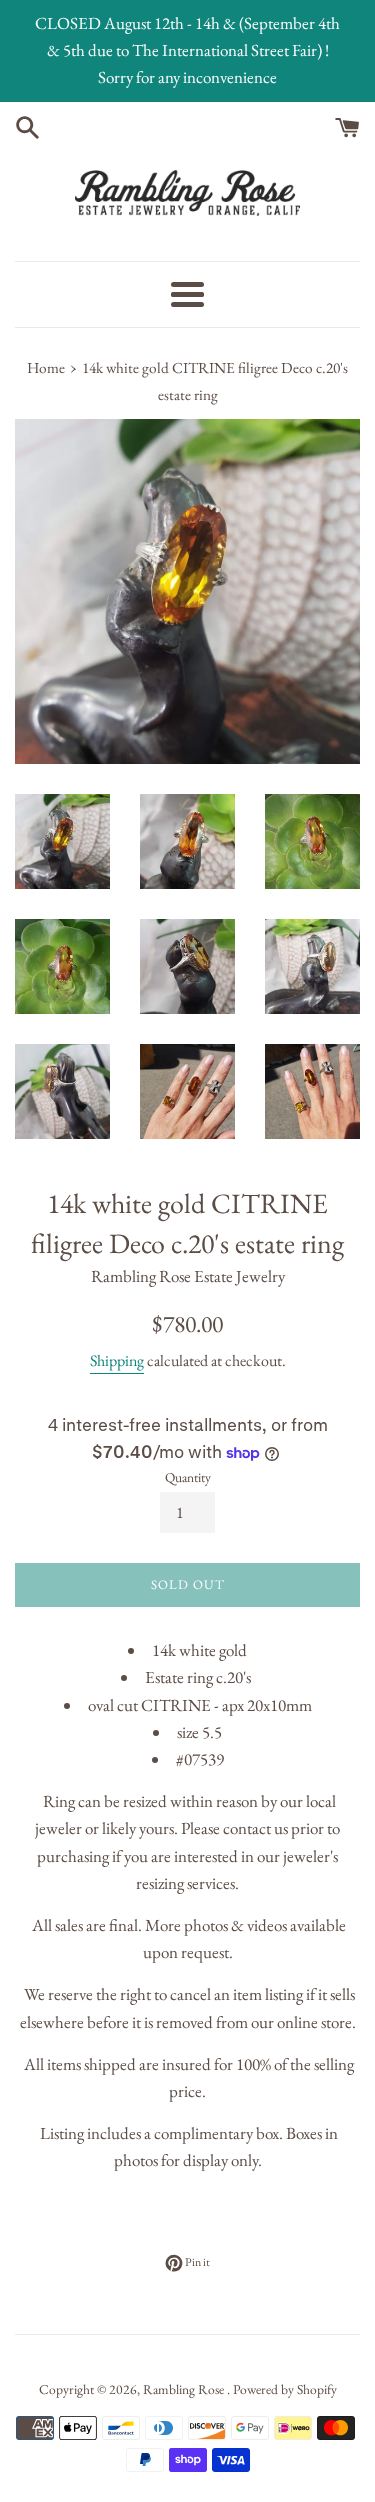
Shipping (117, 1360)
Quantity (188, 1477)
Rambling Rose (185, 2389)
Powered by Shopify (285, 2389)
